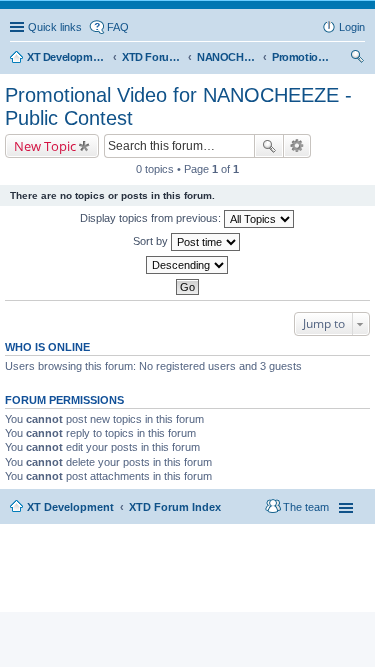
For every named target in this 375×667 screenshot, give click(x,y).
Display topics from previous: (152, 218)
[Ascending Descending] (187, 265)
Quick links (55, 27)
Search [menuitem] (357, 59)
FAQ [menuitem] (118, 27)
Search (269, 146)
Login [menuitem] (352, 27)
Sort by (152, 241)
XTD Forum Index (175, 507)
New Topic (45, 146)
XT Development (70, 507)
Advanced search (297, 146)
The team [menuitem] (306, 507)
